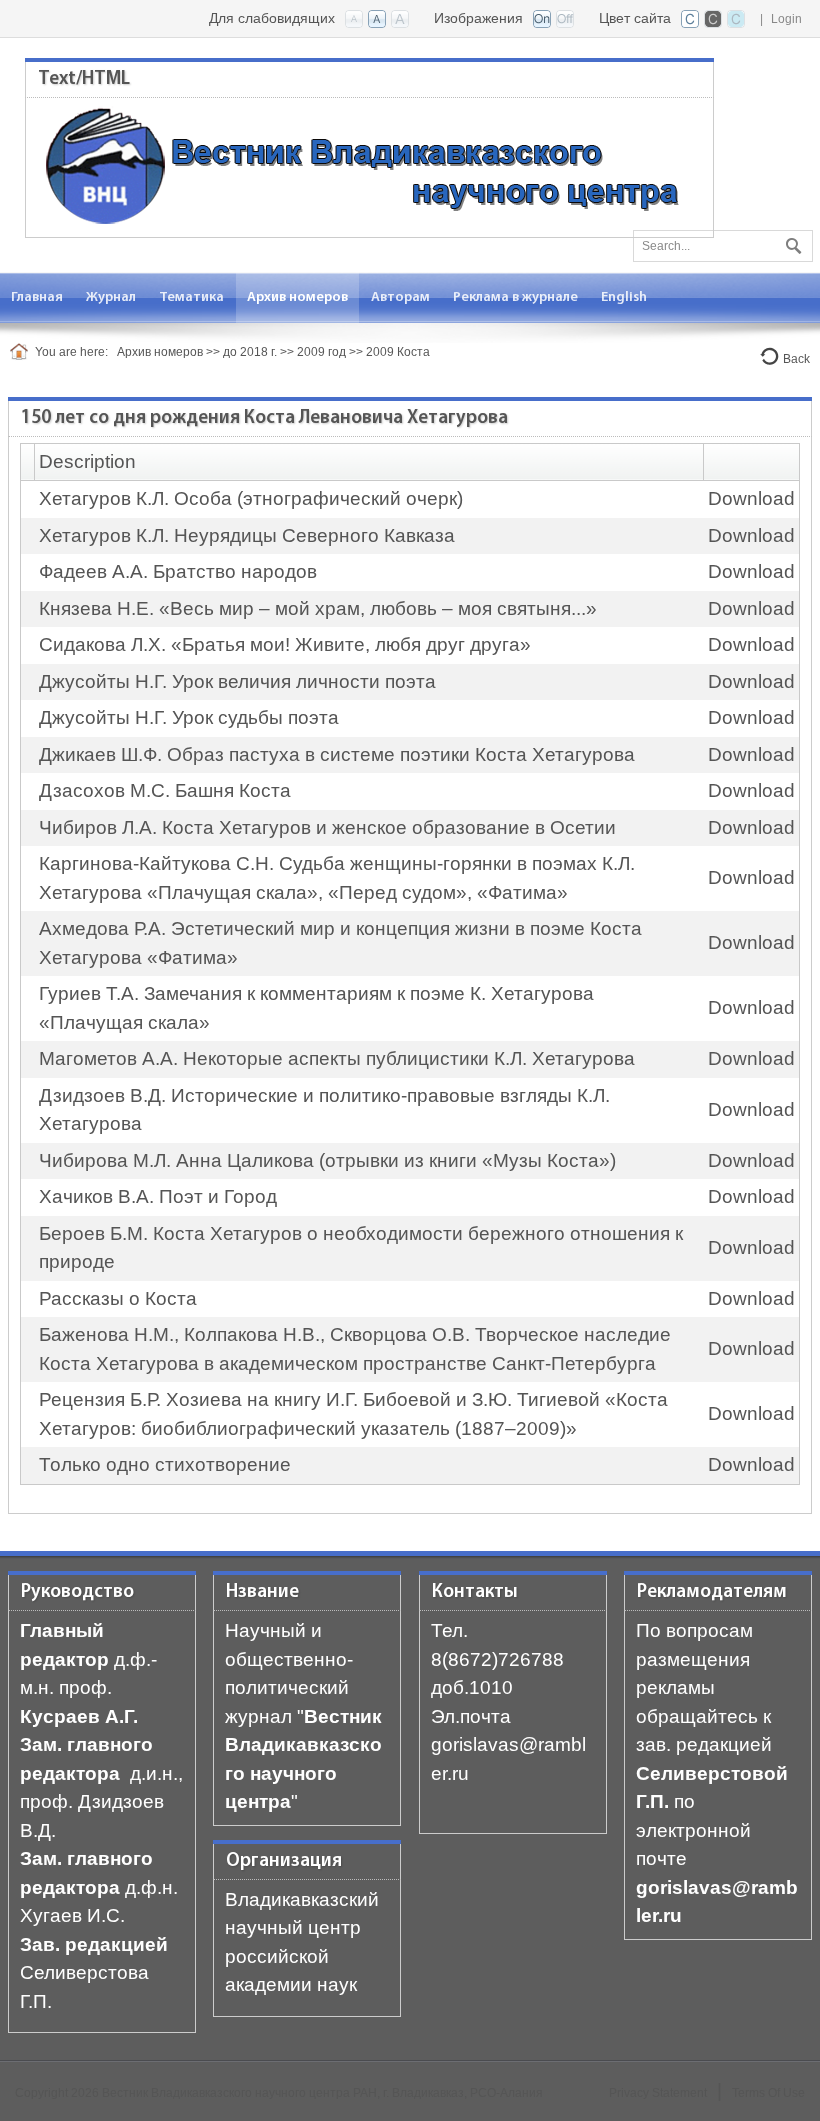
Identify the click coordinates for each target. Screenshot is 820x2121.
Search (791, 242)
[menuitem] (111, 297)
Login (786, 19)
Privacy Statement (658, 2093)
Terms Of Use (768, 2093)
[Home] (22, 352)
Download (751, 498)
